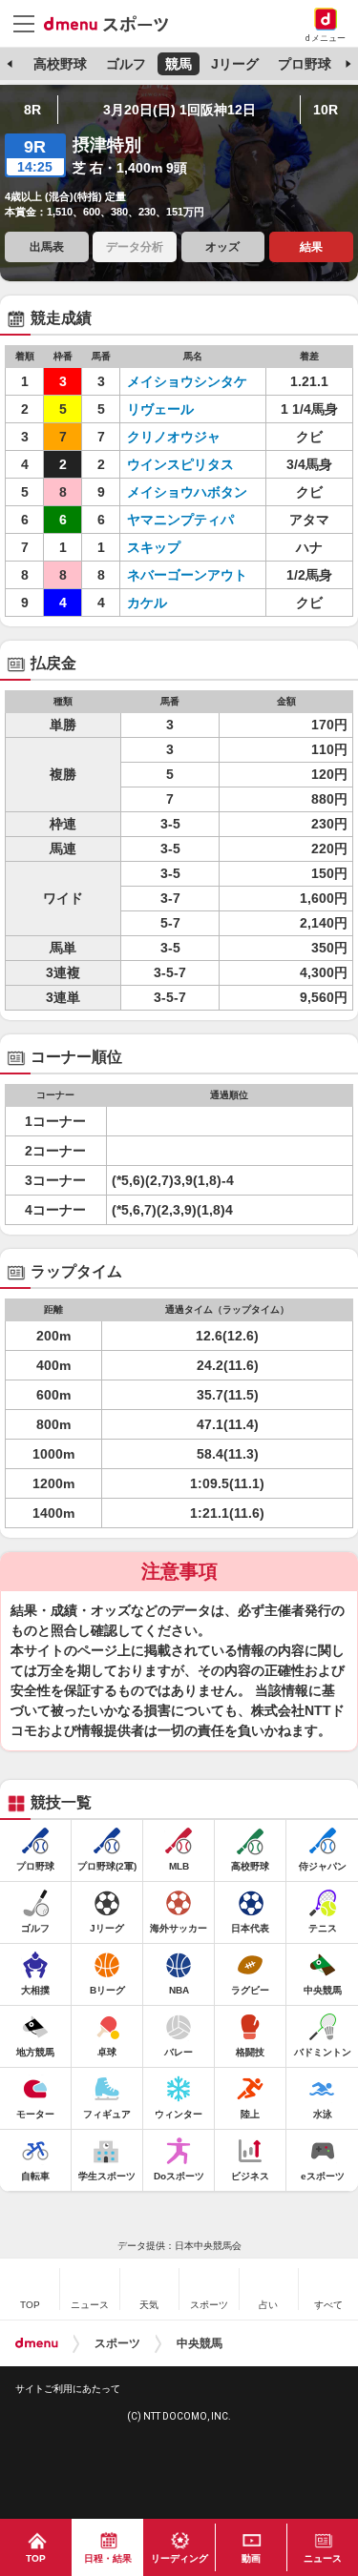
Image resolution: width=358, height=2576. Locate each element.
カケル (187, 603)
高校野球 (60, 64)
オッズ (222, 247)
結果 (311, 247)
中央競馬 (200, 2343)
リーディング (179, 2558)
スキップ (187, 547)
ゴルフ (126, 64)
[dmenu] (37, 2343)
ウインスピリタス (187, 464)
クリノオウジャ (187, 437)
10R (326, 110)
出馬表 (47, 247)
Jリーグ (235, 64)
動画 (251, 2558)
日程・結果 (108, 2558)
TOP (36, 2558)
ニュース (323, 2558)
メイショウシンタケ (187, 381)
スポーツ (117, 2343)
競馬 (179, 64)
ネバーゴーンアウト (187, 575)
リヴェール (187, 409)
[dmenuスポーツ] (113, 23)
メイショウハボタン (187, 492)
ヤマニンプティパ (187, 520)
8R (32, 110)
